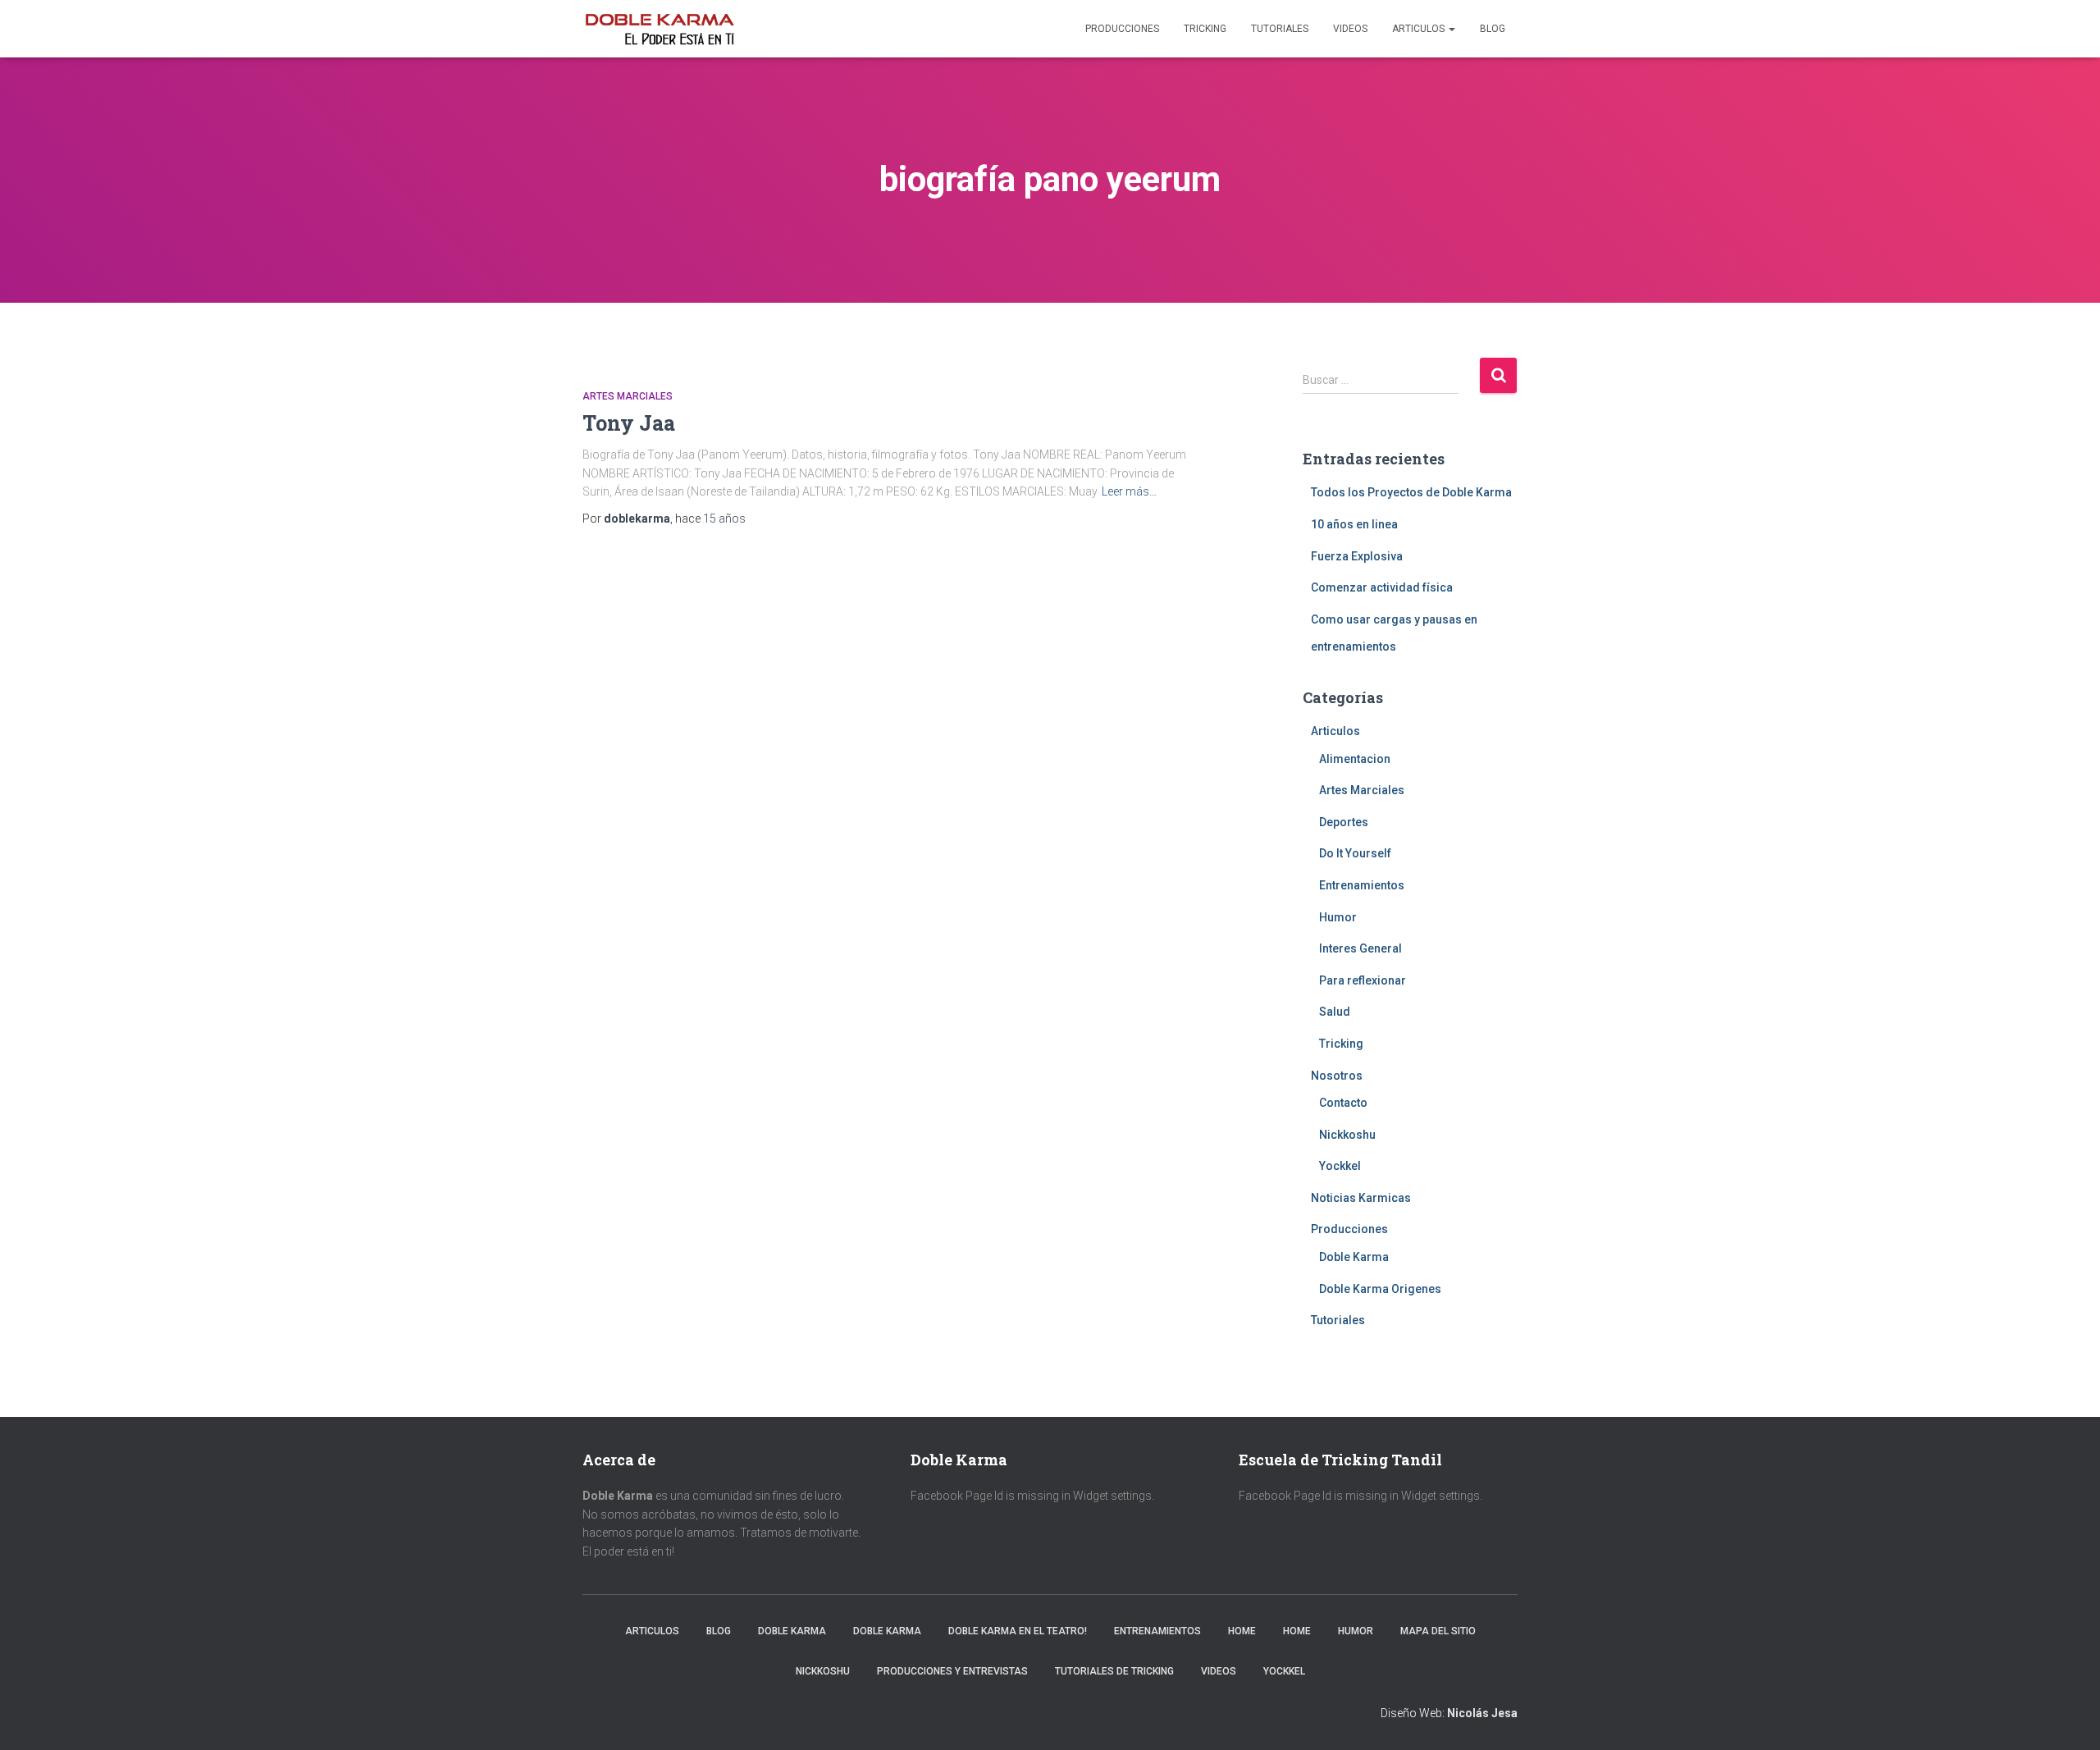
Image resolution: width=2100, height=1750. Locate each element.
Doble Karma (1354, 1257)
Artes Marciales (628, 396)
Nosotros (1337, 1076)
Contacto (1343, 1103)
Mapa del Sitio (1438, 1631)
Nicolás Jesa (1482, 1713)
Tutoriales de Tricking (1114, 1671)
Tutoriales (1280, 29)
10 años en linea (1354, 524)
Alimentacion (1355, 759)
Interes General (1360, 948)
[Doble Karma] (660, 29)
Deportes (1344, 822)
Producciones (1122, 29)
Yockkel (1340, 1166)
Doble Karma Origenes (1380, 1289)
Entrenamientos (1362, 885)
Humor (1338, 917)
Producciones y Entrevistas (952, 1671)
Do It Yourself (1355, 853)
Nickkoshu (1347, 1135)
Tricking (1205, 29)
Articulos (1420, 29)
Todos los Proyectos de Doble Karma (1411, 492)
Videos (1350, 29)
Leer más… (1129, 491)
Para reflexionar (1363, 980)
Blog (1493, 29)
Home (1242, 1631)
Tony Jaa (629, 423)
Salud (1335, 1012)
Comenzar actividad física (1382, 587)
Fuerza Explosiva (1357, 556)
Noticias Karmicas (1361, 1198)
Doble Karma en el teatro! (1018, 1631)
